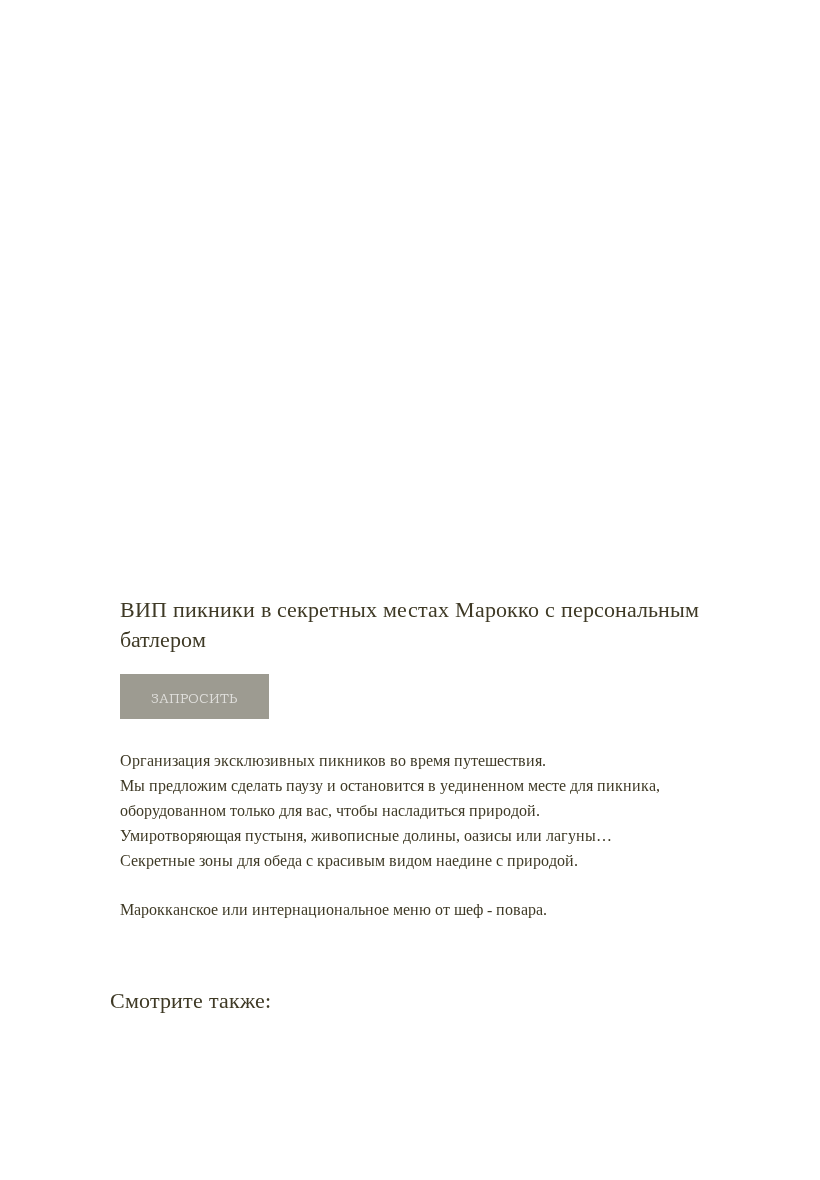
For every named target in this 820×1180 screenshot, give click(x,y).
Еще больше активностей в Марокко (151, 29)
